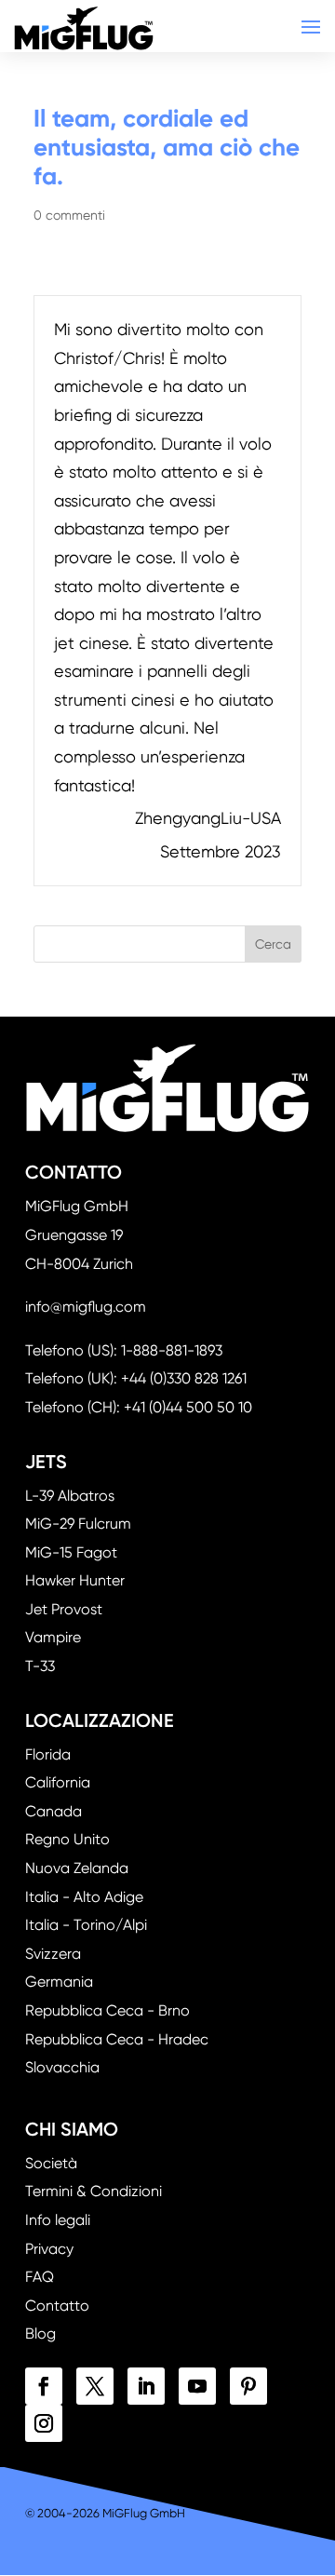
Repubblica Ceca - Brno (107, 2010)
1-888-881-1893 (172, 1350)
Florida (48, 1754)
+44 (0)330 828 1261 (184, 1378)
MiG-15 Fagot (71, 1552)
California (58, 1782)
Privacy (49, 2249)
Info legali (58, 2220)
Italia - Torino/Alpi (86, 1925)
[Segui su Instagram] (44, 2423)
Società (51, 2163)
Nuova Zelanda (77, 1868)
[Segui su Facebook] (44, 2386)
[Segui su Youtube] (197, 2386)
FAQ (40, 2277)
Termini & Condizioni (94, 2191)
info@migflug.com (86, 1307)
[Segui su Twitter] (95, 2386)
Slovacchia (62, 2067)
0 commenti (69, 215)
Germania (59, 1982)
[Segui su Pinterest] (248, 2386)
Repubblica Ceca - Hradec (117, 2039)
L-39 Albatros (70, 1496)
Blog (40, 2333)
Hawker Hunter (75, 1580)
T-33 (40, 1666)
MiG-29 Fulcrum (78, 1524)
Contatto (57, 2306)
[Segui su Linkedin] (146, 2386)
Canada (54, 1811)
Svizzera (53, 1954)
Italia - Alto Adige (84, 1897)
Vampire (53, 1637)
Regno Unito (67, 1839)
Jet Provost (64, 1609)
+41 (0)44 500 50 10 (188, 1407)
